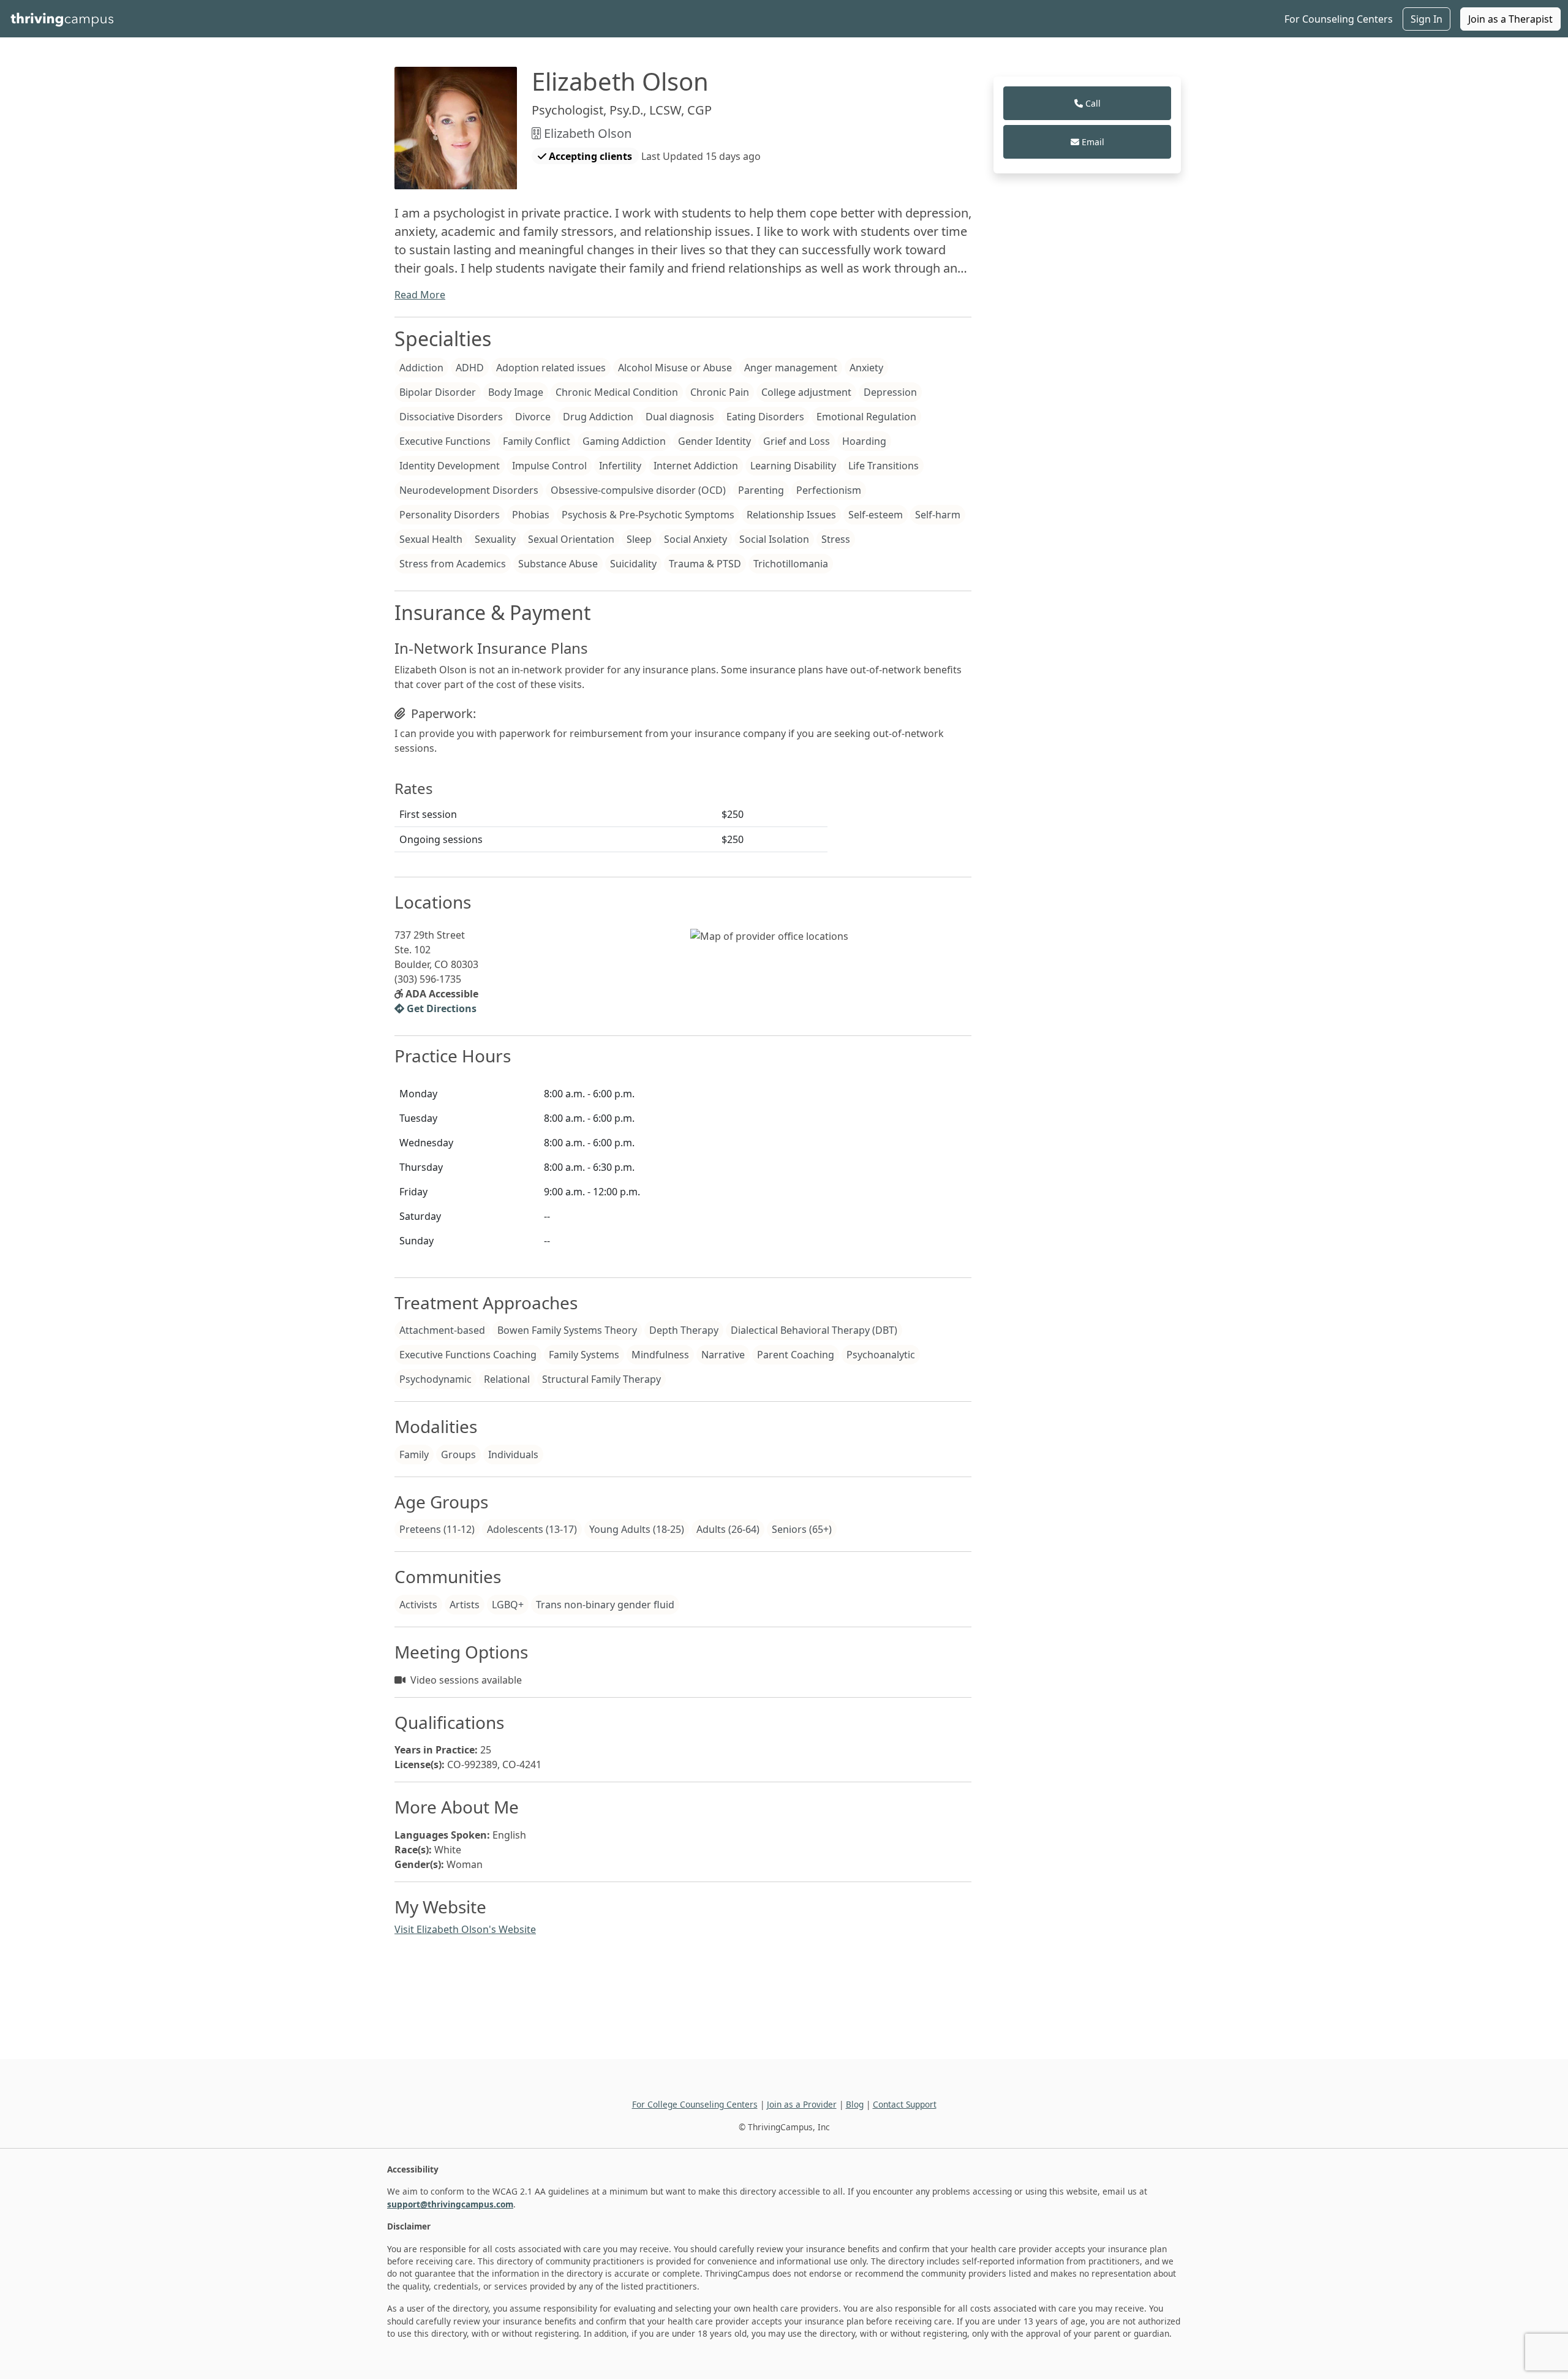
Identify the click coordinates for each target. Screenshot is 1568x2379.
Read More (420, 295)
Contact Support (905, 2104)
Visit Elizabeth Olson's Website (465, 1929)
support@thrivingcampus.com (450, 2204)
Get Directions (440, 1008)
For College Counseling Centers (695, 2104)
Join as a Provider (802, 2104)
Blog (855, 2104)
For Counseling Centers (1339, 19)
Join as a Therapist (1510, 19)
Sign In (1427, 19)
